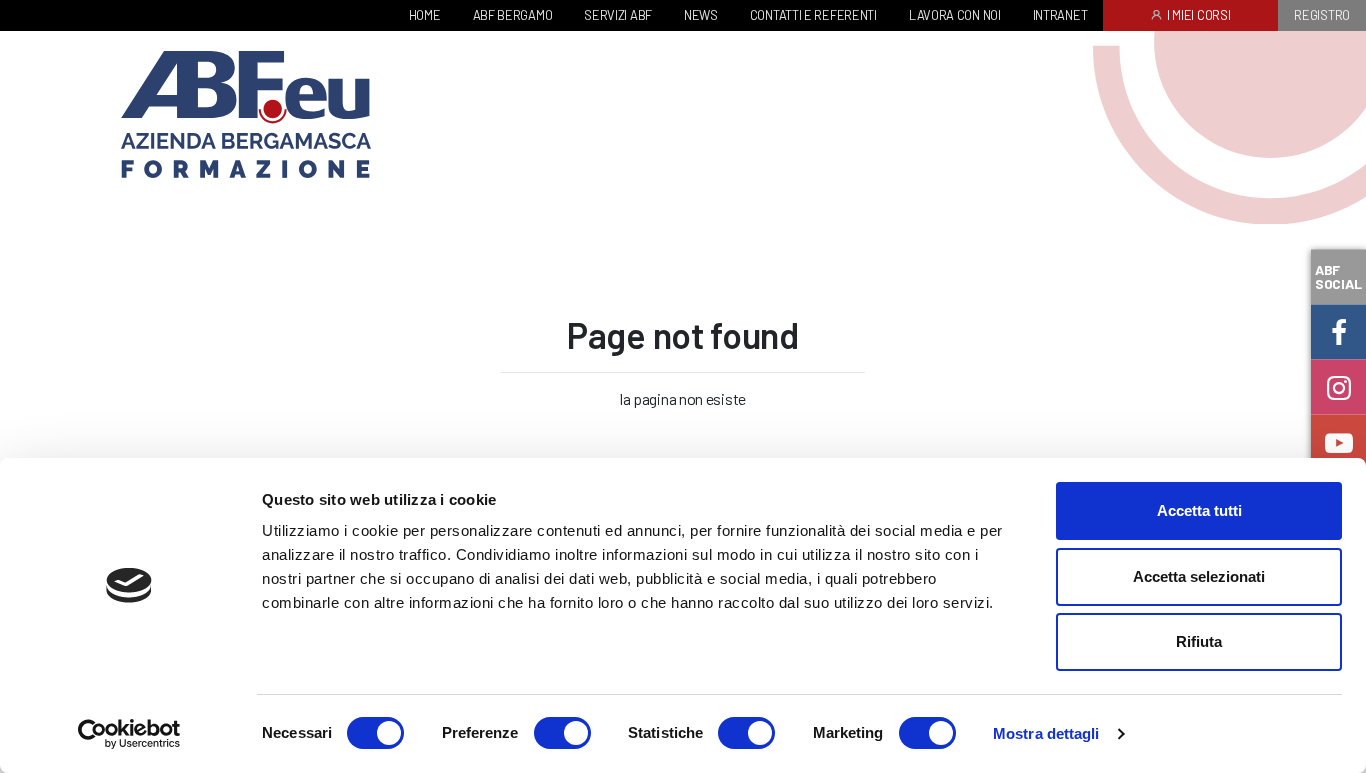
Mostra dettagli (1046, 733)
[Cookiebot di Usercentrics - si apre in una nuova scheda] (129, 734)
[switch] (562, 733)
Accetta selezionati (1199, 576)
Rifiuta (1199, 641)
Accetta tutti (1199, 510)
